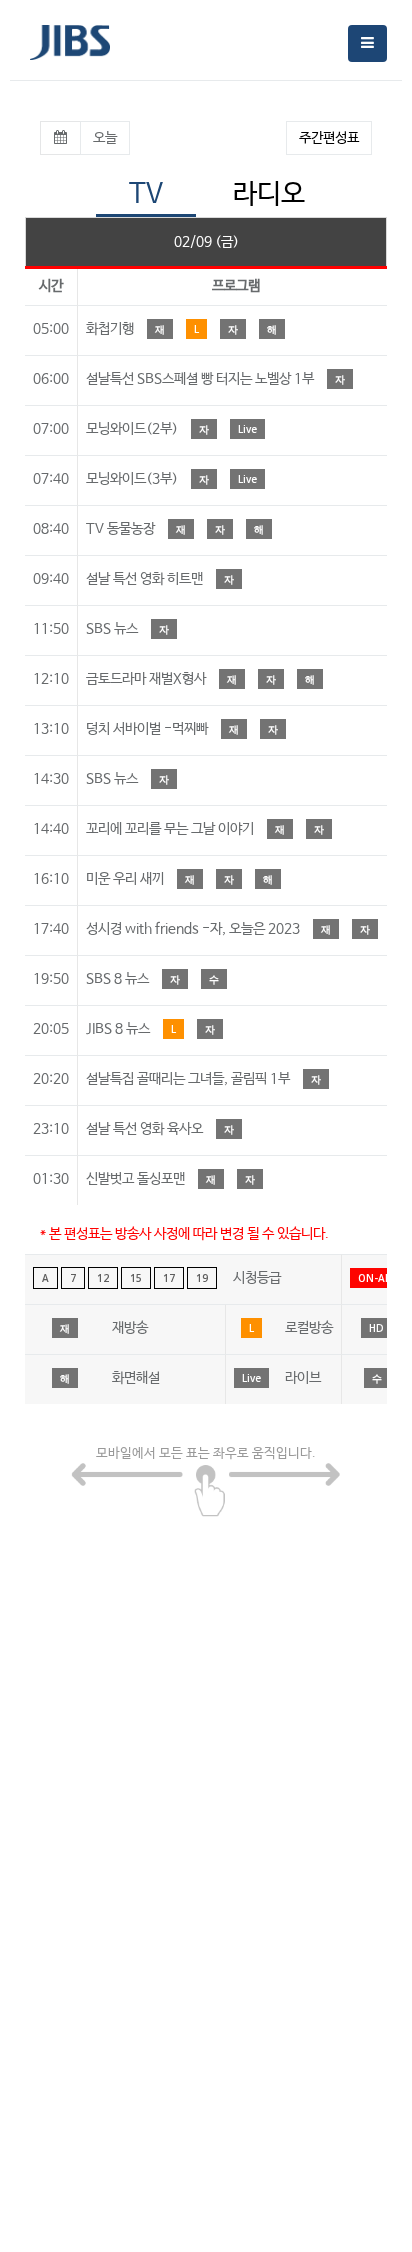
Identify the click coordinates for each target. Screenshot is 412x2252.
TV (146, 194)
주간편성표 (329, 138)
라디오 (269, 194)
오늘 (105, 138)
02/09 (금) (206, 242)
